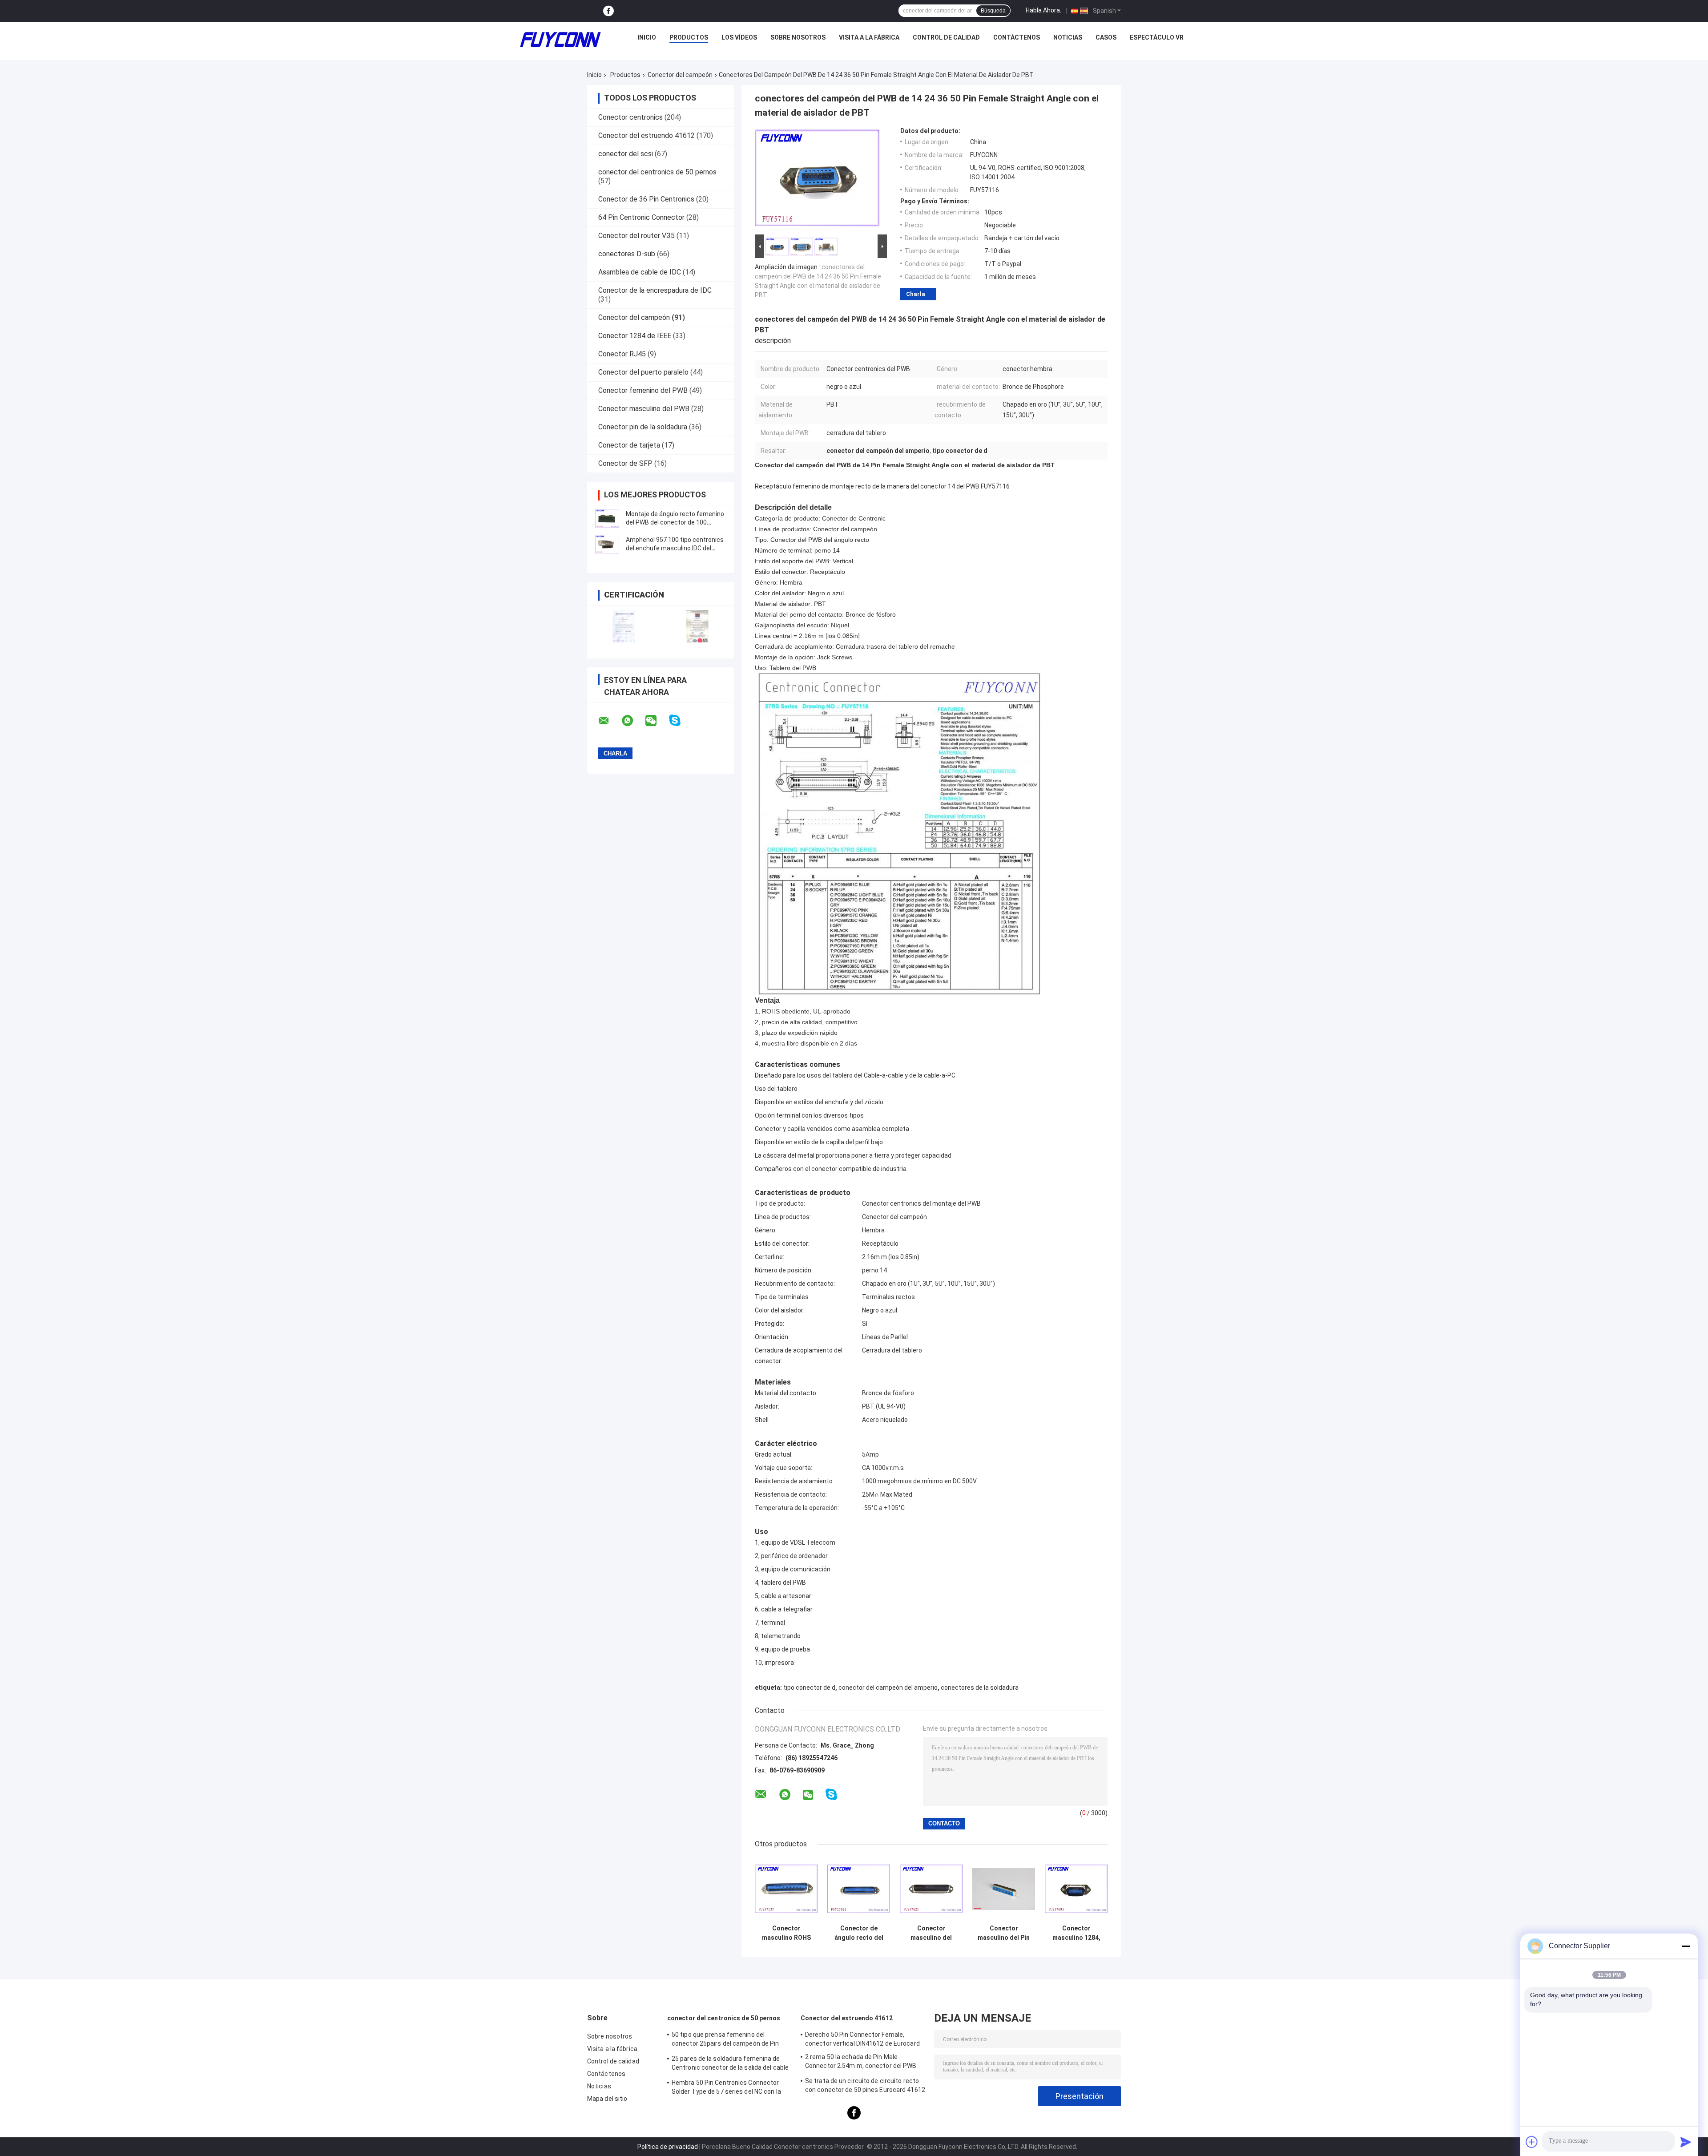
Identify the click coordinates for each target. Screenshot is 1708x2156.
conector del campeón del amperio (888, 1688)
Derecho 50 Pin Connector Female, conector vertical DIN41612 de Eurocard (862, 2039)
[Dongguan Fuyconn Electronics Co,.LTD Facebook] (608, 11)
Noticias (1068, 37)
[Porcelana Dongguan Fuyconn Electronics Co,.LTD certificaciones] (624, 626)
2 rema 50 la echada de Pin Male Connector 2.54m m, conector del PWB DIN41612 (861, 2063)
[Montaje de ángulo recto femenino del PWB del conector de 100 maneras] (607, 518)
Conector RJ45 (622, 354)
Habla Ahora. (1043, 10)
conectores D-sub (627, 254)
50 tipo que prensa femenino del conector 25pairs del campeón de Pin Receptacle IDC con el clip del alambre (726, 2040)
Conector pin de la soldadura (643, 427)
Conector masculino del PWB (644, 409)
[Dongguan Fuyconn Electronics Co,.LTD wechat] (657, 721)
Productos (689, 37)
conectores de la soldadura (980, 1688)
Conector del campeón (680, 75)
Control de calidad (946, 37)
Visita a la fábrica (869, 37)
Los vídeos (739, 37)
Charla (916, 294)
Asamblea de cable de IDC (640, 272)
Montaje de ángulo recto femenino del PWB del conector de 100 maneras (675, 522)
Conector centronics (630, 117)
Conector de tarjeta (629, 445)
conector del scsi (626, 154)
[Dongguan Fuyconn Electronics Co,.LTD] (560, 40)
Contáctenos (1017, 37)
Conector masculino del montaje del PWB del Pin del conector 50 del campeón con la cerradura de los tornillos (931, 1933)
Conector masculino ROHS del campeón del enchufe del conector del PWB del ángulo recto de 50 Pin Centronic (786, 1933)
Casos (1106, 37)
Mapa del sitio (607, 2099)
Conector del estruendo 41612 (647, 135)
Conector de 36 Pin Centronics (646, 199)
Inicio (647, 37)
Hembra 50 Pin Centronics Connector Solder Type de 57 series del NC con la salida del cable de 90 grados (726, 2088)
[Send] (1686, 2142)
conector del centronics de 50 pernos (657, 172)
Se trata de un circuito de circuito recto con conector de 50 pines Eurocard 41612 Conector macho (865, 2087)
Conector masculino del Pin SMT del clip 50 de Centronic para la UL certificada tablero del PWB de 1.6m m (1004, 1933)
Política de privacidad (668, 2147)
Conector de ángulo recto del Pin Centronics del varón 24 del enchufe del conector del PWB (859, 1933)
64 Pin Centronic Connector (641, 217)
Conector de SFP (625, 463)
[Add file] (1532, 2142)
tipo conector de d (809, 1688)
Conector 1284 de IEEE (635, 336)
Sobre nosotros (798, 37)
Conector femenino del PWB (643, 390)
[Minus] (1686, 1946)
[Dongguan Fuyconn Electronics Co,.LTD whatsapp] (633, 721)
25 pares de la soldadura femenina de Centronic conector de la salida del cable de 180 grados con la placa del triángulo (730, 2064)
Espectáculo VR (1157, 37)
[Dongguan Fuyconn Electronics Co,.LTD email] (609, 721)
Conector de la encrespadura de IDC (655, 290)
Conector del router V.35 (636, 236)
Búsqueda (993, 11)
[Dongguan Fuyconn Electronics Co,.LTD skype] (680, 721)
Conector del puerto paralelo (643, 372)
